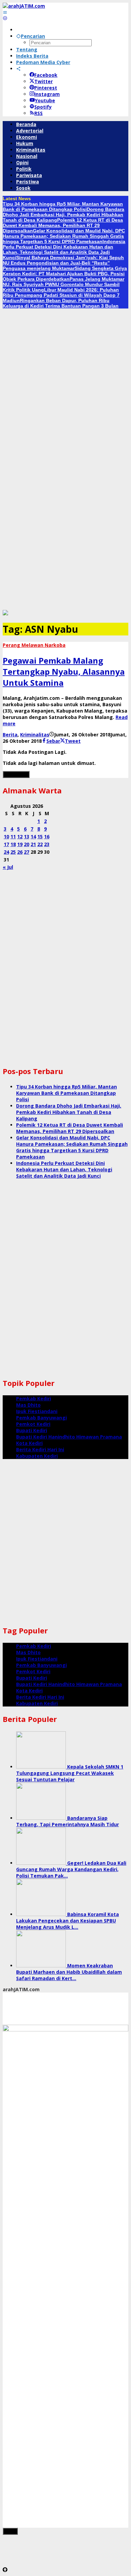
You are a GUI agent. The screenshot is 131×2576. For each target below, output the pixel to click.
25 (13, 852)
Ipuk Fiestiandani (37, 1411)
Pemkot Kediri (33, 1424)
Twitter (43, 81)
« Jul (8, 867)
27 (27, 852)
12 (20, 836)
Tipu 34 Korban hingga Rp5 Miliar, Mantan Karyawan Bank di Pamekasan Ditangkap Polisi (63, 207)
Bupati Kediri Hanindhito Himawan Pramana (69, 1437)
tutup (10, 2531)
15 (40, 836)
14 (33, 836)
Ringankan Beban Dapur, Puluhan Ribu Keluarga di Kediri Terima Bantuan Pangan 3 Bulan (61, 303)
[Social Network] (18, 69)
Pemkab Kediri (34, 1398)
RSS (38, 113)
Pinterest (46, 88)
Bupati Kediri (32, 1430)
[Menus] (5, 12)
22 (40, 844)
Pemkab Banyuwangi (41, 1418)
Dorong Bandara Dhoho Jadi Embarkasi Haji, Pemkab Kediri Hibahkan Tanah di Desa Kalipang (63, 215)
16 (47, 836)
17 (6, 844)
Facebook (46, 75)
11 (13, 836)
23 (47, 844)
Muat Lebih (16, 774)
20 (27, 844)
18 (13, 844)
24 (6, 852)
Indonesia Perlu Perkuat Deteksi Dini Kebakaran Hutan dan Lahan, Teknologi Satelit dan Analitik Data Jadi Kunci (64, 249)
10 (6, 836)
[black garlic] (5, 613)
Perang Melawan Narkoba (34, 645)
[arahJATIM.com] (24, 6)
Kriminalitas (35, 735)
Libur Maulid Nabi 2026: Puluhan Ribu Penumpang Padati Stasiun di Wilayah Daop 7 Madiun (61, 295)
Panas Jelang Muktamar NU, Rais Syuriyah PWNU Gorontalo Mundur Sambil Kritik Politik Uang (63, 284)
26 (20, 852)
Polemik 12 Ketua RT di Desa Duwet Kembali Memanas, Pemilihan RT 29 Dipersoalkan (63, 225)
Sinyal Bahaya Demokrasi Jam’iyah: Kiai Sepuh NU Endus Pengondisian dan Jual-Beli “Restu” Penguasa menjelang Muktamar (63, 263)
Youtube (45, 100)
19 (20, 844)
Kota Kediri (29, 1443)
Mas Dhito (28, 1405)
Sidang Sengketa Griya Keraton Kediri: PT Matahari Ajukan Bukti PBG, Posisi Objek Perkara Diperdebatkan (65, 274)
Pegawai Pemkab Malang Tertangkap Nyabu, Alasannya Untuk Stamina (64, 671)
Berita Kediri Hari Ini (40, 1449)
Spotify (43, 107)
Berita (10, 735)
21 (33, 844)
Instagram (47, 94)
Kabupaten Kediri (37, 1456)
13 (27, 836)
